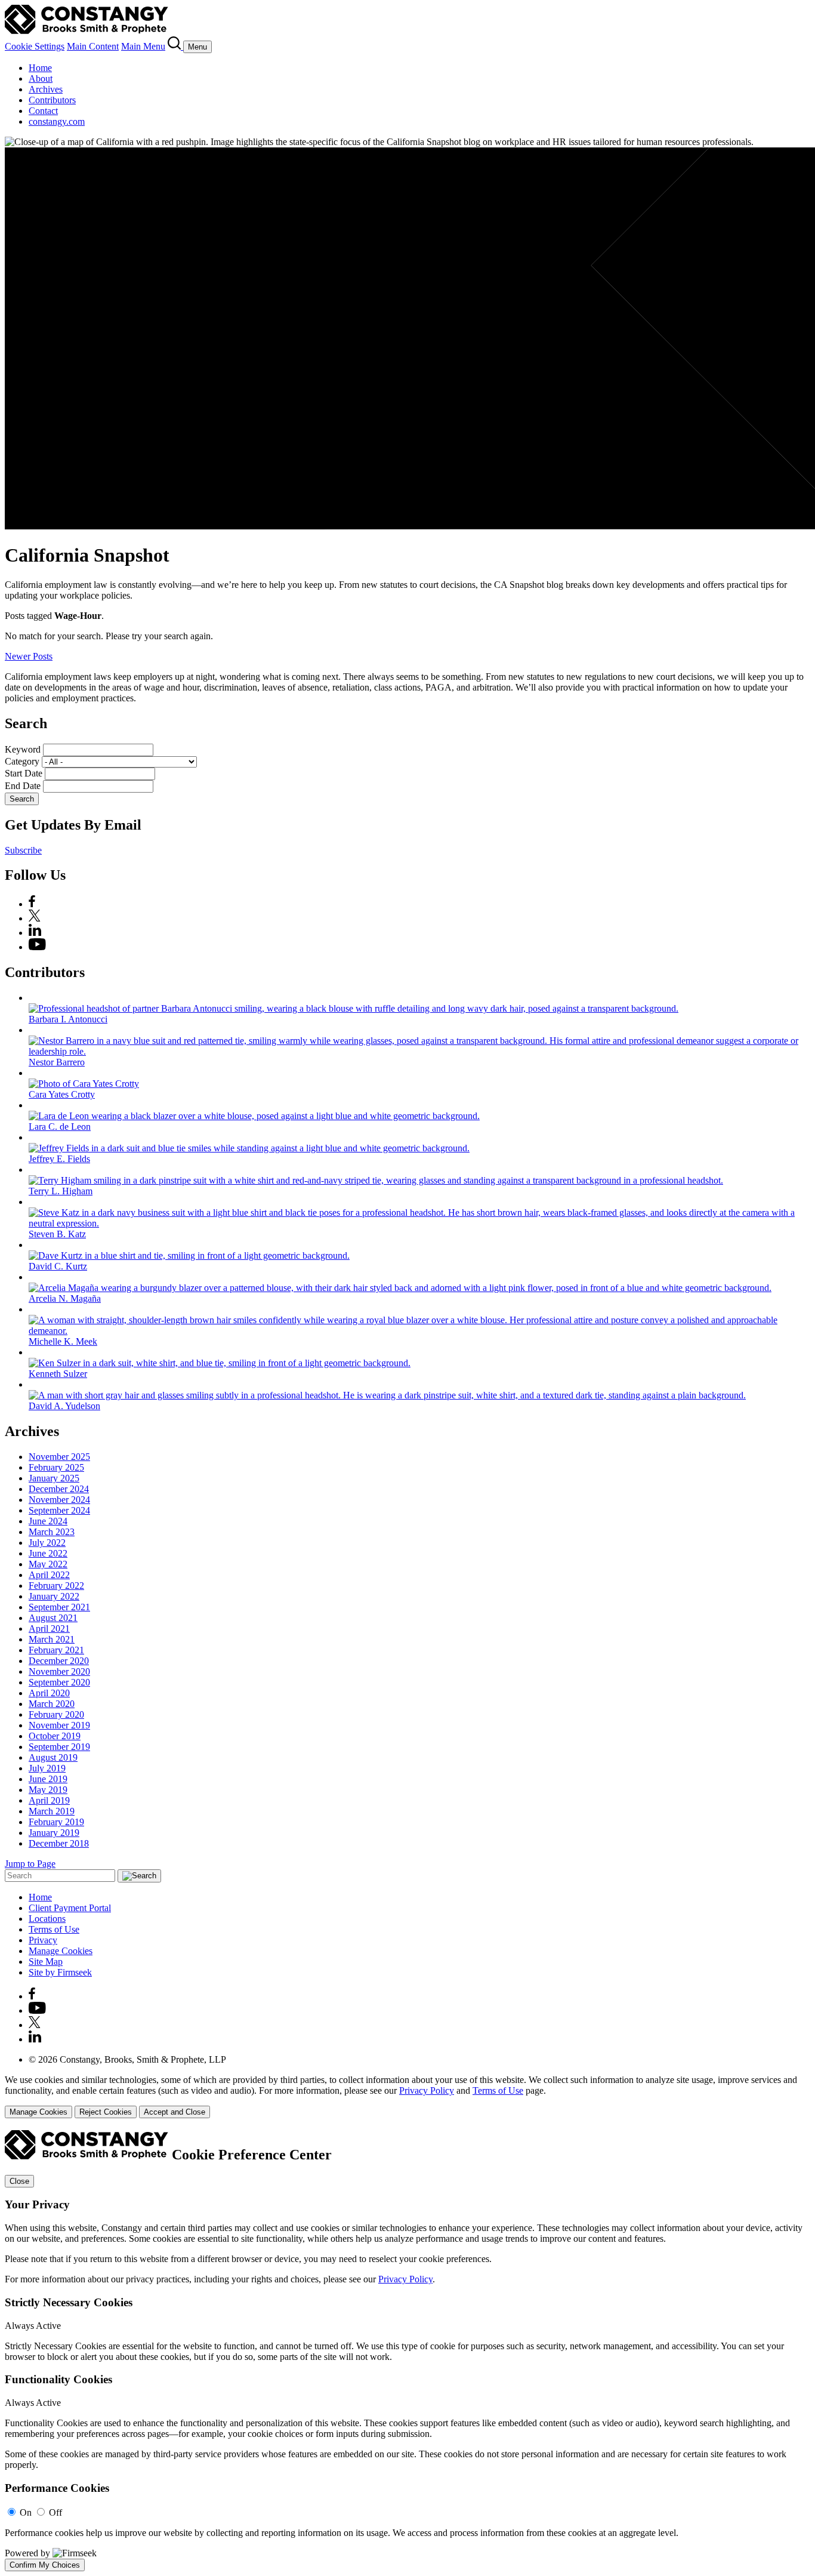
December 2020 (59, 1661)
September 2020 (59, 1682)
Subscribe (23, 850)
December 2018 (59, 1843)
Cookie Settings (35, 46)
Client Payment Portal (70, 1908)
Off (55, 2512)
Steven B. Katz (57, 1234)
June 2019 (48, 1779)
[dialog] (407, 2096)
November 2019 (59, 1725)
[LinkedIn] (35, 933)
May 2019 (48, 1790)
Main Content (93, 46)
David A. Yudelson (64, 1406)
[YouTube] (37, 947)
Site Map (46, 1962)
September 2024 (59, 1510)
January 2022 (54, 1596)
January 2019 (54, 1833)
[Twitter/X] (35, 918)
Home (40, 68)
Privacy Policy (427, 2090)
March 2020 (52, 1704)
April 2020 (49, 1693)
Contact (43, 111)
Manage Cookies (61, 1951)
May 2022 (48, 1564)
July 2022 (47, 1543)
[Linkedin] (35, 2039)
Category (22, 761)
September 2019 (59, 1747)
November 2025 (59, 1457)
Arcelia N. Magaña (65, 1298)
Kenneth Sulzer (58, 1374)
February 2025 (56, 1467)
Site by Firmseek (60, 1972)
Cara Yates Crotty (62, 1094)
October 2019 (55, 1736)
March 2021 (52, 1639)
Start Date (24, 773)
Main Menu (143, 46)
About (41, 78)
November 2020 (59, 1671)
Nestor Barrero (57, 1062)
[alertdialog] (407, 2351)
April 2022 (49, 1575)
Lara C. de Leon (60, 1127)
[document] (407, 2351)
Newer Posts (29, 656)
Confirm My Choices (45, 2565)
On (26, 2512)
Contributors (52, 100)
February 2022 (56, 1586)
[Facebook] (32, 904)
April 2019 (49, 1800)
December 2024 (59, 1489)
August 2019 (53, 1757)
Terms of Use (54, 1929)
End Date (23, 786)
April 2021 (49, 1629)
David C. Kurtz (58, 1266)
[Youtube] (37, 2010)
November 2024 (59, 1500)
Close (19, 2181)
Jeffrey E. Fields (59, 1159)
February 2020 (56, 1714)
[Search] (175, 46)
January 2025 (54, 1478)
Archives (46, 89)
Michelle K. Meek (63, 1341)
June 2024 (48, 1521)
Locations (47, 1919)
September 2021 (59, 1607)
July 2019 (47, 1768)
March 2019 (52, 1811)
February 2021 (56, 1650)
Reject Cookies (106, 2112)
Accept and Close (175, 2112)
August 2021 (53, 1618)
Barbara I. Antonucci (68, 1019)
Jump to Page (30, 1864)
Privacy (43, 1940)
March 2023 (52, 1532)
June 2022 (48, 1553)
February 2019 (56, 1822)
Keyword (23, 749)
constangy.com (57, 121)
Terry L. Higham (61, 1191)
